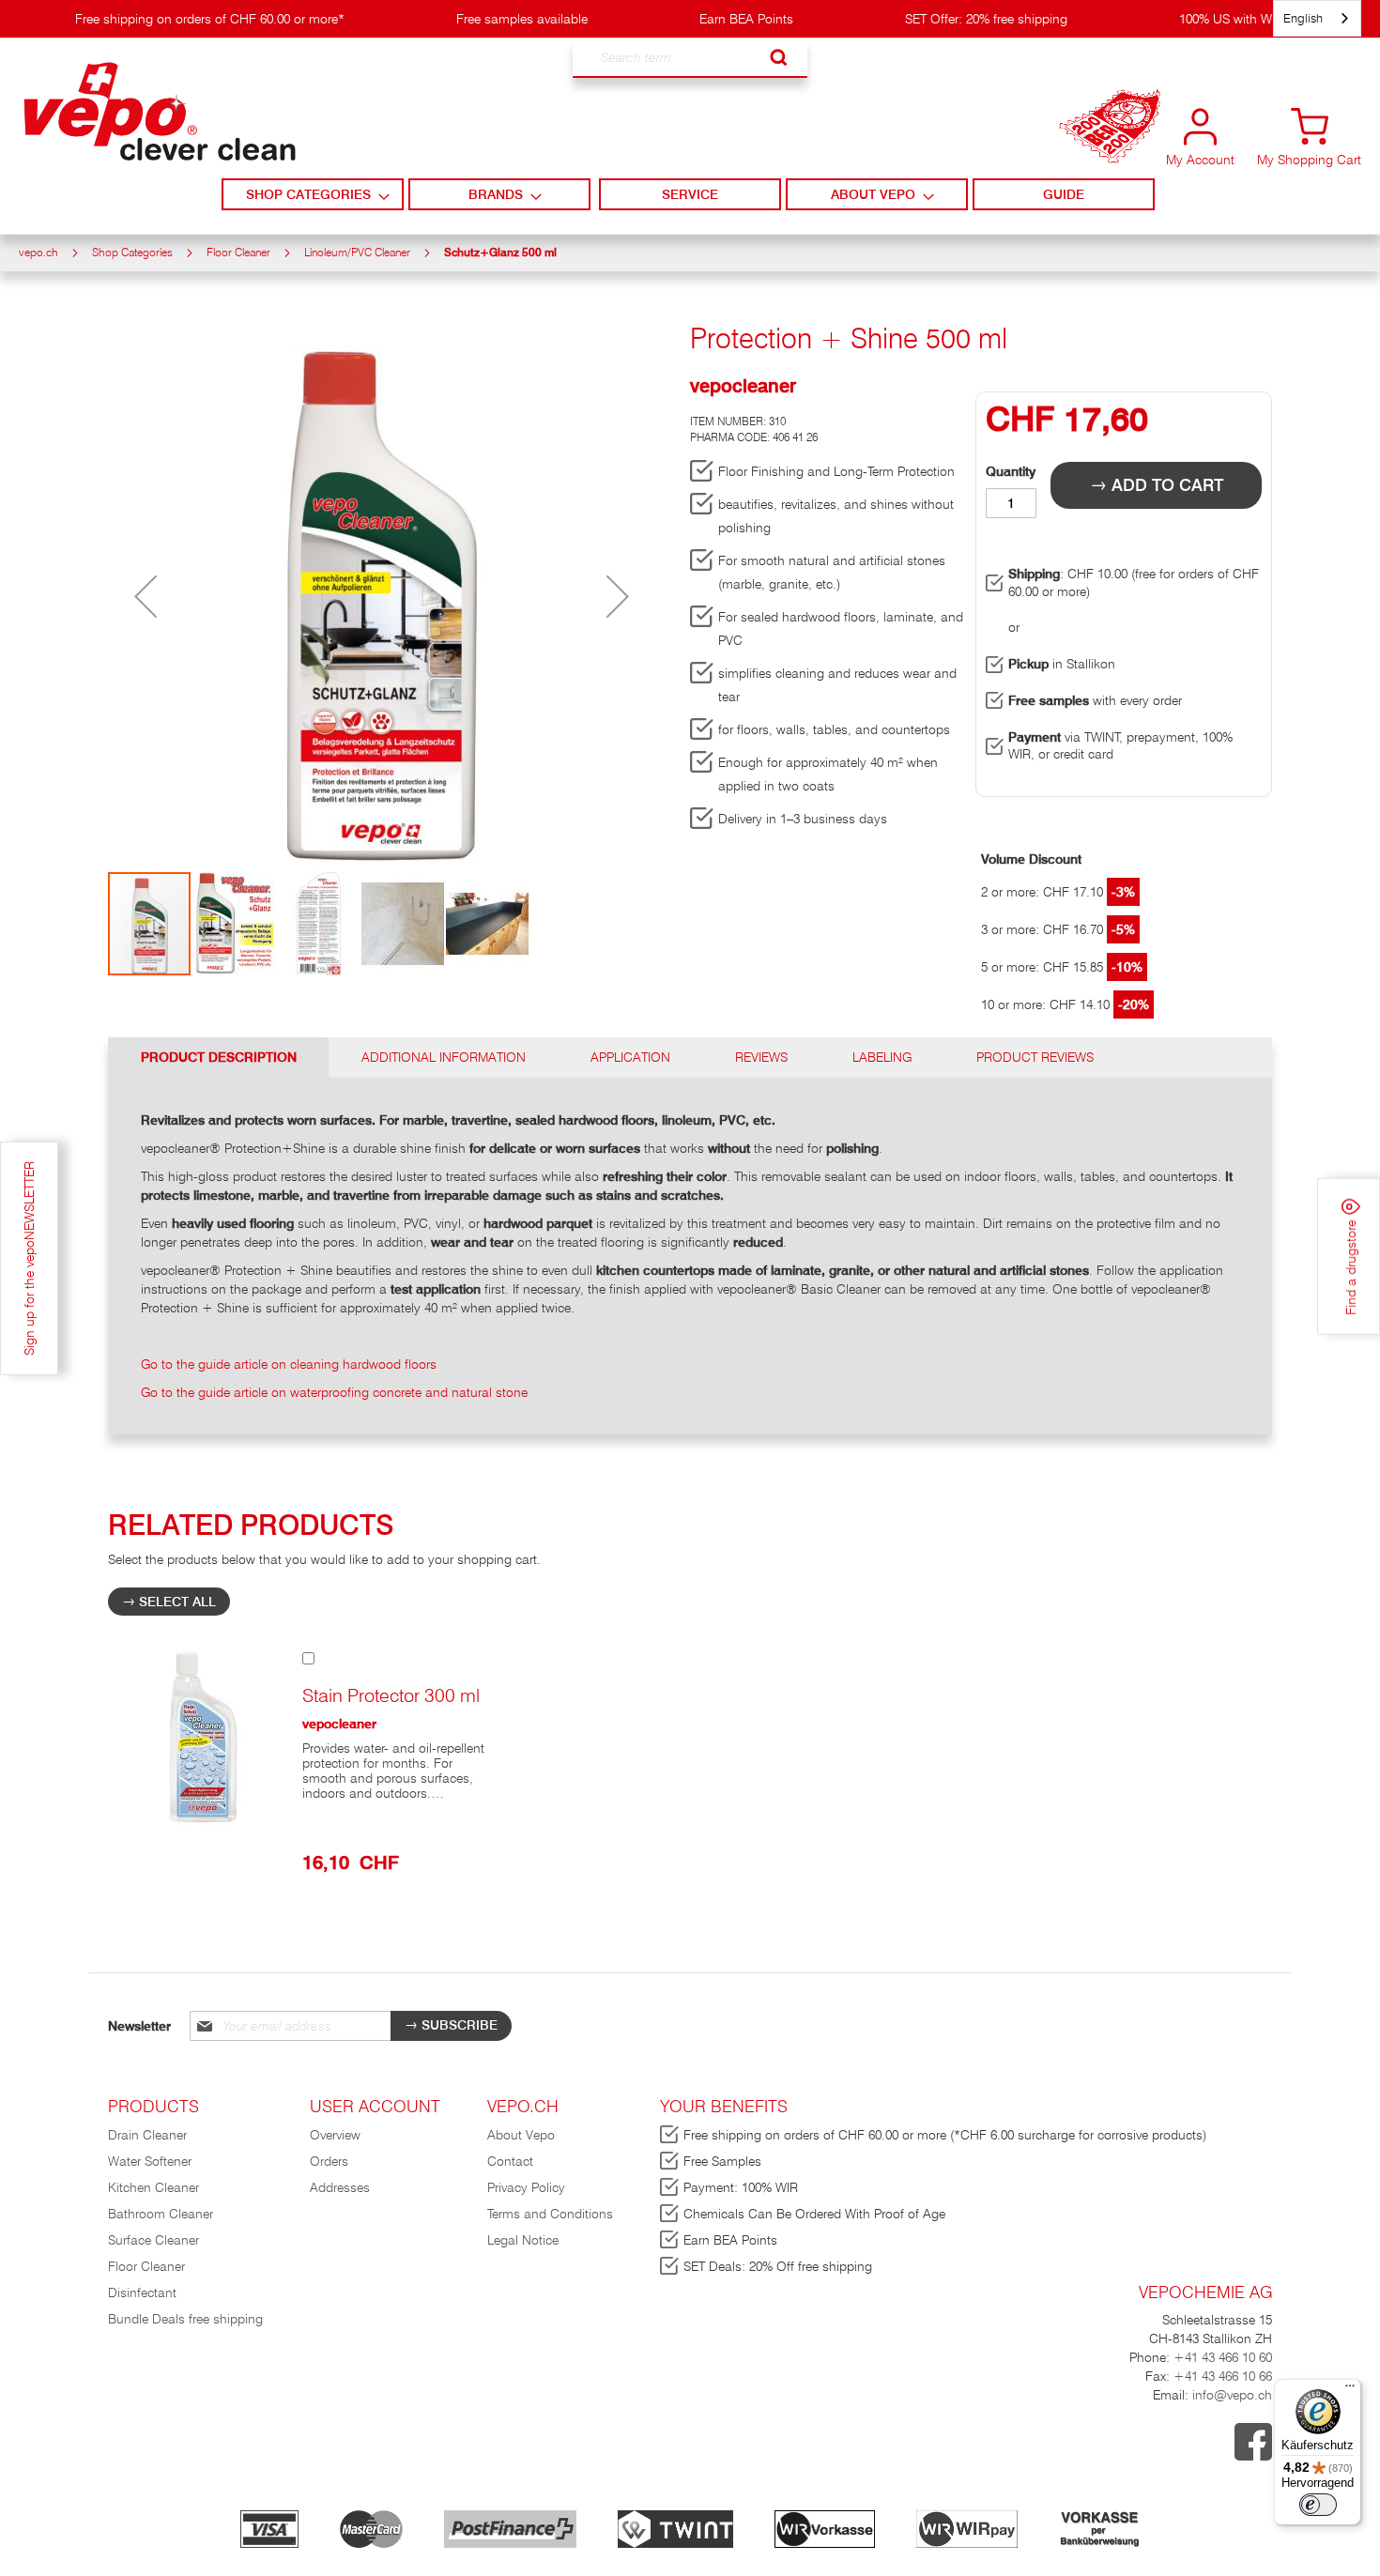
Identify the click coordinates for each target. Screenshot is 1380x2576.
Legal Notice (523, 2240)
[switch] (1318, 2505)
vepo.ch (38, 252)
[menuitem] (312, 194)
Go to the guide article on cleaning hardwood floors (289, 1364)
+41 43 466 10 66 (1223, 2376)
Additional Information (444, 1057)
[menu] (690, 194)
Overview (335, 2135)
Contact (510, 2161)
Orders (329, 2161)
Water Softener (150, 2161)
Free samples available (522, 19)
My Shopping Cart (1309, 160)
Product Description (219, 1057)
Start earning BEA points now (1110, 141)
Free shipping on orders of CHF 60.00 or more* (210, 19)
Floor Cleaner (238, 252)
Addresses (340, 2187)
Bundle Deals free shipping (185, 2319)
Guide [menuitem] (1064, 194)
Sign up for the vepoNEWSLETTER (29, 1258)
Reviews (761, 1057)
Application (630, 1057)
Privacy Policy (526, 2187)
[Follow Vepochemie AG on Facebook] (1253, 2456)
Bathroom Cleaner (161, 2214)
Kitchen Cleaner (153, 2187)
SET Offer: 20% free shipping (986, 19)
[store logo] (160, 112)
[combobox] (690, 58)
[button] (146, 597)
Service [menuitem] (690, 194)
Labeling (882, 1057)
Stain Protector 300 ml (391, 1695)
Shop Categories (132, 252)
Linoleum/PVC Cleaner (357, 252)
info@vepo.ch (1230, 2395)
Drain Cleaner (147, 2135)
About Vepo (521, 2135)
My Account (1200, 160)
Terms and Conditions (550, 2214)
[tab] (219, 1058)
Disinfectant (142, 2292)
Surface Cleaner (153, 2240)
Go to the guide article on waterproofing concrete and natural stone (334, 1392)
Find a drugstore (1351, 1266)
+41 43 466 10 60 (1223, 2357)
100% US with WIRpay (1242, 19)
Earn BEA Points (746, 19)
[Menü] (1350, 2390)
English (1303, 18)
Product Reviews (1035, 1057)
